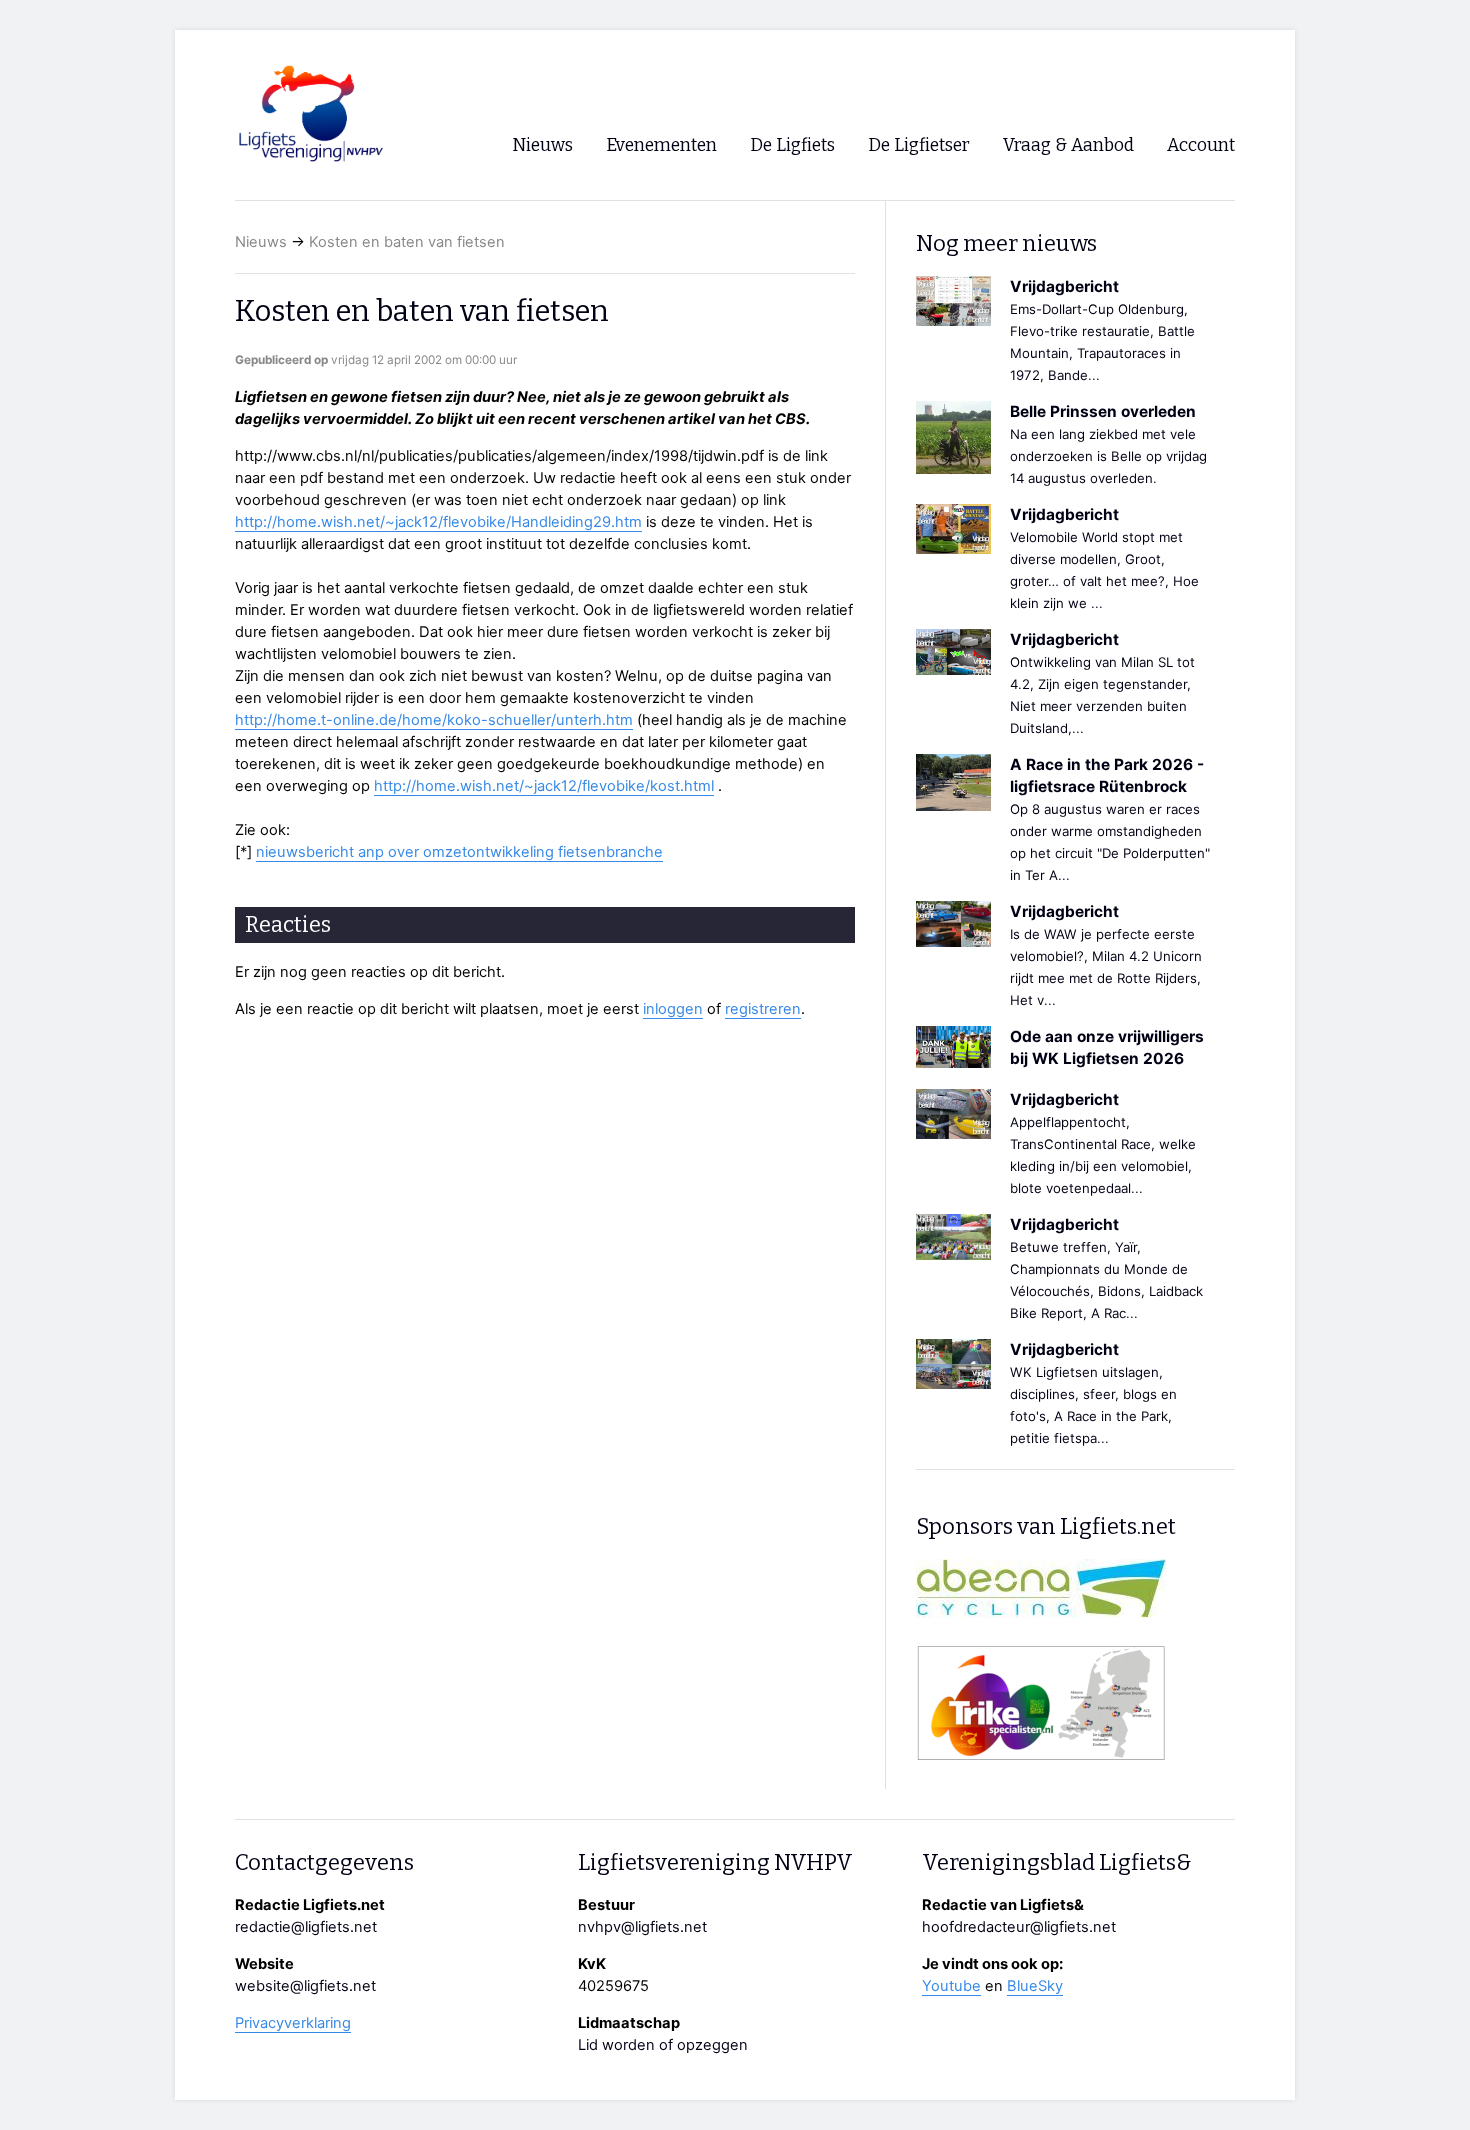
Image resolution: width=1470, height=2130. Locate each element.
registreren (763, 1009)
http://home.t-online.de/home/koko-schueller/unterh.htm (434, 720)
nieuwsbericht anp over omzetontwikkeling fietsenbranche (459, 852)
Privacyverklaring (293, 2023)
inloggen (673, 1009)
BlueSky (1035, 1986)
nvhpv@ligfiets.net (642, 1927)
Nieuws (261, 242)
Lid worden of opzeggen (663, 2045)
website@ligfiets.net (305, 1986)
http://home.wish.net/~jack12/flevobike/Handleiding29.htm (438, 522)
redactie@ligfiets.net (306, 1927)
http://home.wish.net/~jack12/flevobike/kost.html (544, 786)
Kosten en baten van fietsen (407, 242)
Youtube (951, 1986)
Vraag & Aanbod (1068, 145)
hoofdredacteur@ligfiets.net (1019, 1927)
